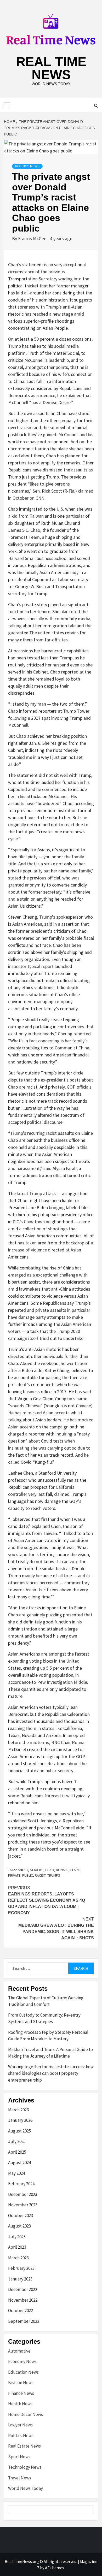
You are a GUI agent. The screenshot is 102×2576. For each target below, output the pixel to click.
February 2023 (21, 2268)
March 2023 (18, 2258)
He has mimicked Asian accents (39, 1413)
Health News (20, 2404)
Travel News (20, 2478)
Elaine (75, 1870)
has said (83, 1392)
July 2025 (17, 2141)
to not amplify (41, 463)
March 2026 (18, 2110)
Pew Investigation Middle (62, 1682)
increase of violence (27, 1250)
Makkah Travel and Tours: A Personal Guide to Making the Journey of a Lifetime (50, 2053)
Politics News (27, 166)
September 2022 (24, 2321)
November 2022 (23, 2300)
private (14, 1875)
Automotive (19, 2351)
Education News (23, 2372)
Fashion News (21, 2383)
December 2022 (23, 2289)
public (28, 1875)
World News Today (25, 2488)
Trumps (54, 1875)
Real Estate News (24, 2446)
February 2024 (21, 2184)
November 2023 (23, 2205)
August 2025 (19, 2131)
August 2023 (19, 2226)
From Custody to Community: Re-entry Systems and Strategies (44, 2018)
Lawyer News (20, 2425)
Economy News (22, 2361)
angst (23, 1870)
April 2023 (17, 2247)
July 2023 (17, 2237)
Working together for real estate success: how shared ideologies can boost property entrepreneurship (51, 2073)
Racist (40, 1875)
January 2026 (20, 2120)
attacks (37, 1870)
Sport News (19, 2457)
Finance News (21, 2393)
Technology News (25, 2467)
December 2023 (23, 2194)
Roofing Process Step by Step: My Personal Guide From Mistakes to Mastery (48, 2036)
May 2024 (16, 2173)
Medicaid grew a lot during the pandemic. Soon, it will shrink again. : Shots (56, 1928)
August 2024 (19, 2163)
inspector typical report (31, 966)
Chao (50, 1870)
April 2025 (17, 2152)
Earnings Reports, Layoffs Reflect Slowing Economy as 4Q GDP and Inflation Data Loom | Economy (47, 1900)
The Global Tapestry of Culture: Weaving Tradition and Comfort (46, 2001)
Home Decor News (25, 2414)
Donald (62, 1870)
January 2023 (20, 2279)
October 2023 (21, 2215)
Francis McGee (33, 238)
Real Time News (51, 68)
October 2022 (21, 2311)
